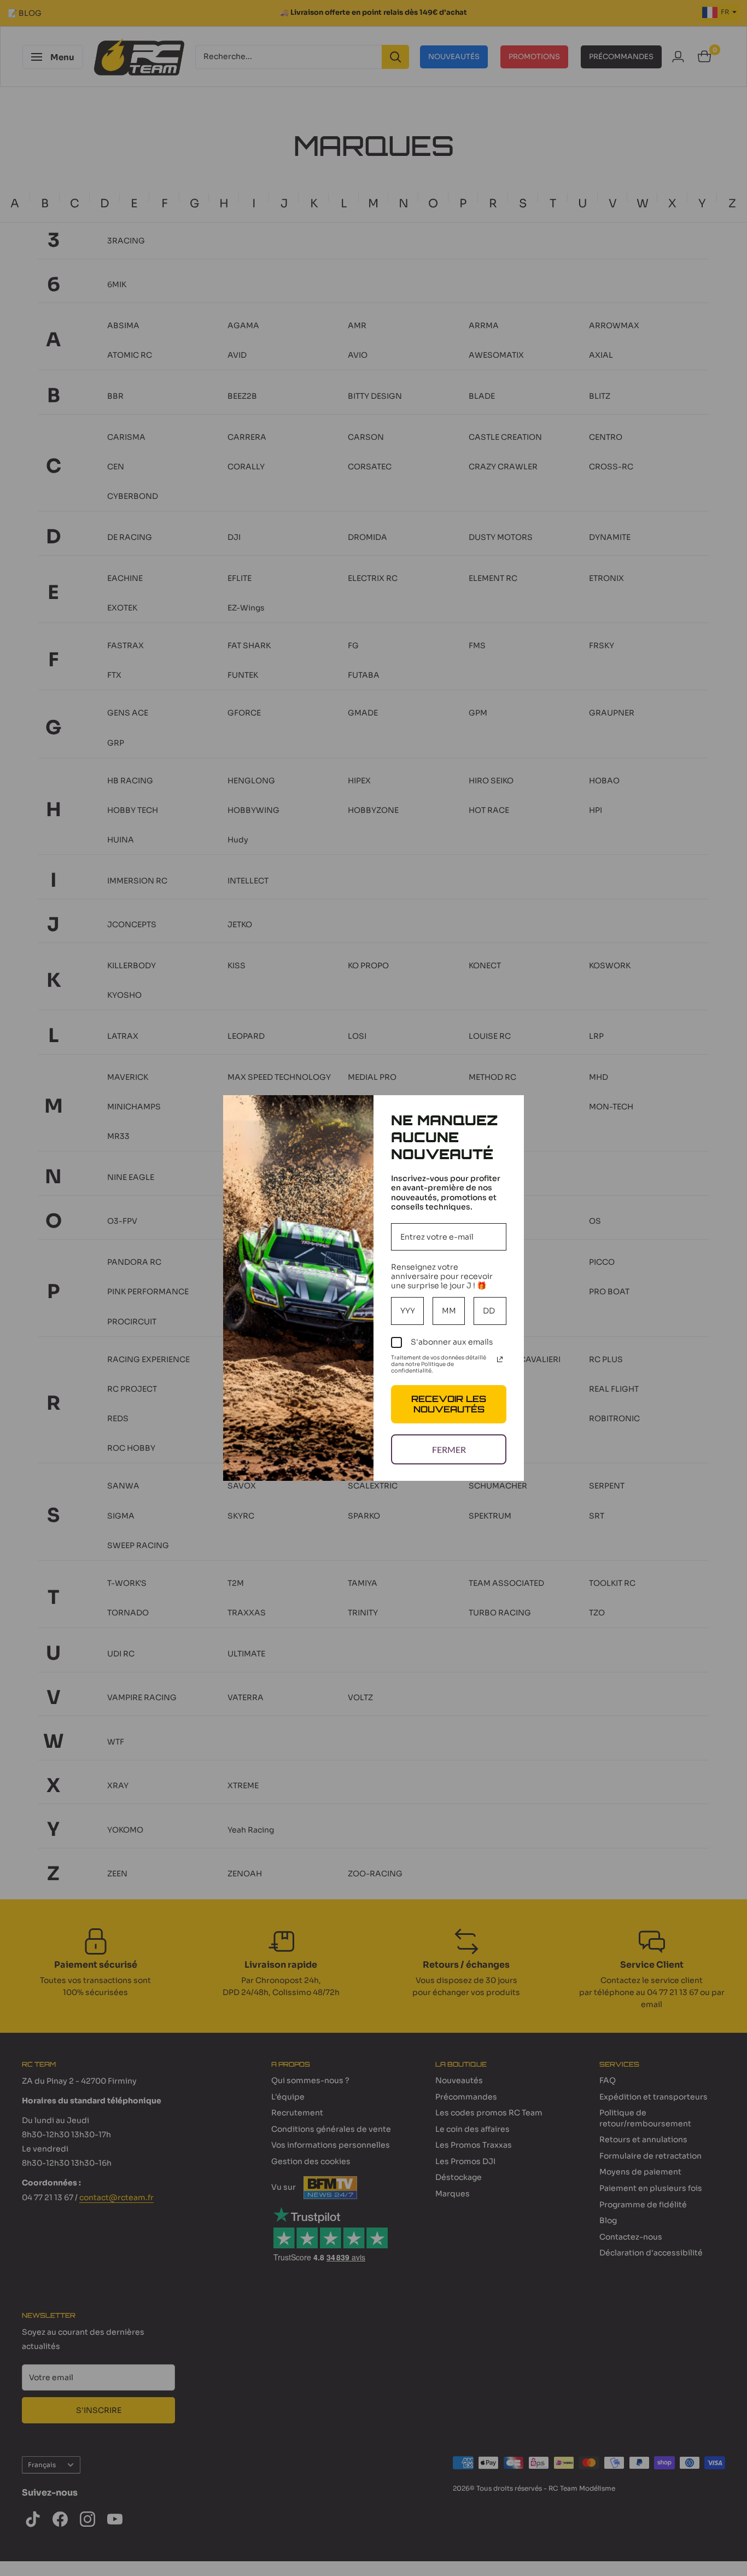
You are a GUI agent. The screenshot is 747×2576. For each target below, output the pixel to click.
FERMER (449, 1449)
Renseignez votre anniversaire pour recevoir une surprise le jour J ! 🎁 (442, 1276)
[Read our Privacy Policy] (500, 1359)
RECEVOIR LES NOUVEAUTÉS (449, 1404)
